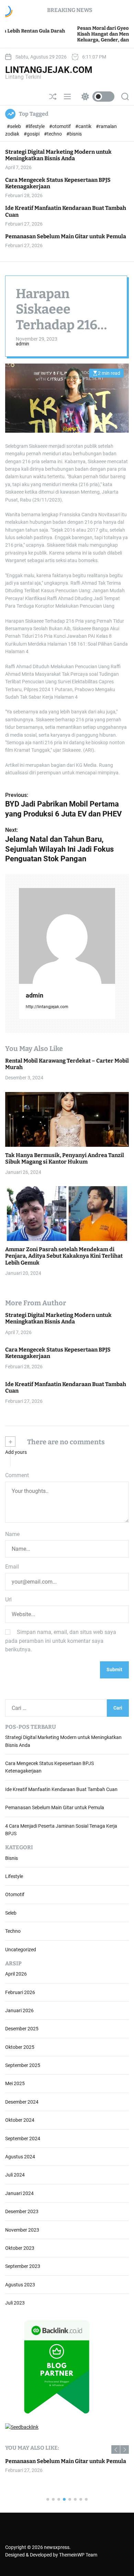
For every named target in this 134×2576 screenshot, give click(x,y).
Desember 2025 (22, 2029)
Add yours (16, 1452)
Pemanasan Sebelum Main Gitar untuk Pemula (66, 236)
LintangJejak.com (49, 70)
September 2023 (23, 2266)
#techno (53, 134)
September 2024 (23, 2139)
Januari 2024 (19, 2193)
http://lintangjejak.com (47, 1007)
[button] (116, 2450)
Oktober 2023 (20, 2248)
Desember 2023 (22, 2211)
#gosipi (32, 134)
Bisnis (12, 1858)
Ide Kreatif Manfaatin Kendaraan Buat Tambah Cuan (66, 1387)
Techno (13, 1931)
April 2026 (16, 1974)
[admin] (67, 936)
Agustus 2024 (20, 2157)
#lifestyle (36, 126)
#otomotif (60, 126)
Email (12, 1567)
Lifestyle (14, 1876)
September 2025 (23, 2065)
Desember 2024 (22, 2102)
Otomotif (15, 1894)
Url (8, 1600)
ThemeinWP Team (78, 2555)
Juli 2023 (15, 2303)
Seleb (11, 1913)
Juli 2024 (15, 2175)
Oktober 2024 (20, 2120)
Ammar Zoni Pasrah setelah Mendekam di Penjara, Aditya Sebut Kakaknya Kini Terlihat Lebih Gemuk (64, 1256)
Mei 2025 (15, 2083)
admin (23, 344)
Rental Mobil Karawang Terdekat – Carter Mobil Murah (67, 1064)
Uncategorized (21, 1950)
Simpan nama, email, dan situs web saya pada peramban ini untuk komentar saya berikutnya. (61, 1641)
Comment (17, 1475)
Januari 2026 (19, 2010)
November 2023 (22, 2230)
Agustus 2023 (20, 2285)
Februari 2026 (20, 1992)
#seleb (14, 126)
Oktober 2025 (20, 2047)
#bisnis (74, 134)
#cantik (84, 126)
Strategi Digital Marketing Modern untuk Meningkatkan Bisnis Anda (58, 155)
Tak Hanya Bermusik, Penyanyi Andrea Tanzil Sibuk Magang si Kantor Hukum (65, 1158)
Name (12, 1534)
